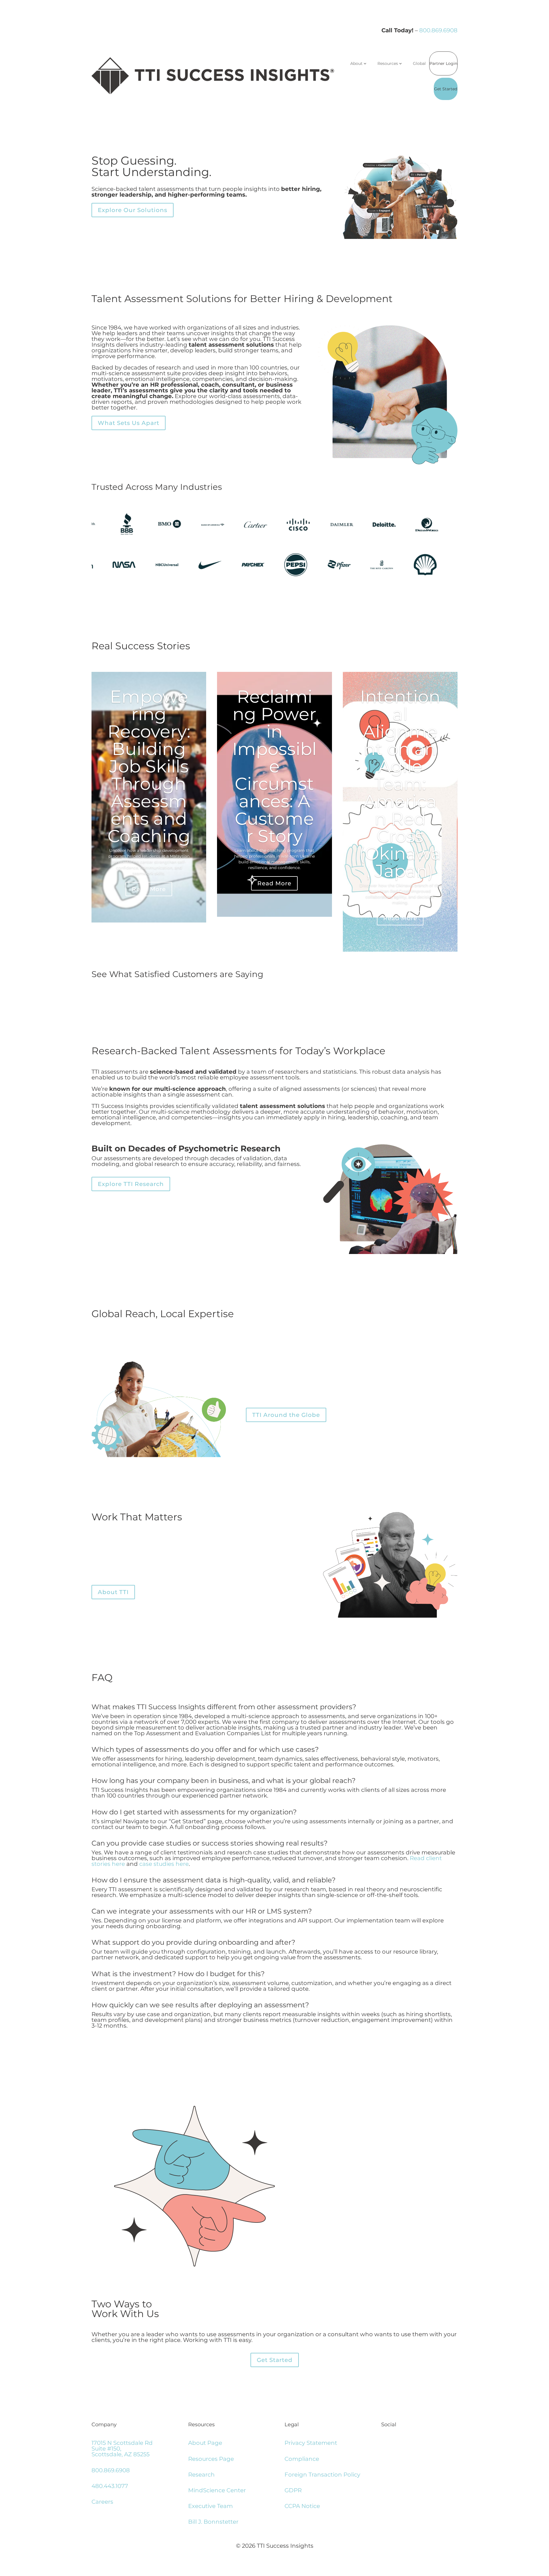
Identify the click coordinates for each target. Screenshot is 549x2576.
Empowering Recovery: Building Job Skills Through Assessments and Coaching (149, 766)
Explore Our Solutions (133, 210)
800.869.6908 (438, 30)
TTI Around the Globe (286, 1415)
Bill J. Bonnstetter (213, 2522)
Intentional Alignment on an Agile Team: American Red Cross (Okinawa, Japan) (400, 784)
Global (419, 63)
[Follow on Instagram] (395, 2444)
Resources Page (211, 2459)
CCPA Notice (302, 2506)
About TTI (113, 1592)
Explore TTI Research (131, 1184)
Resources (388, 63)
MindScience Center (217, 2490)
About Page (205, 2443)
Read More (149, 889)
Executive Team (210, 2506)
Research (201, 2475)
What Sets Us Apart (129, 423)
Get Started (446, 89)
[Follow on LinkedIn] (384, 2444)
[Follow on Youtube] (401, 2444)
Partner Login (443, 63)
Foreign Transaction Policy (322, 2475)
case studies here (164, 1864)
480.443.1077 (110, 2486)
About (356, 63)
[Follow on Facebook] (390, 2444)
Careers (102, 2502)
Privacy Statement (311, 2443)
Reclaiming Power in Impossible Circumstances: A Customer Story (274, 766)
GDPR (293, 2490)
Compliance (302, 2459)
